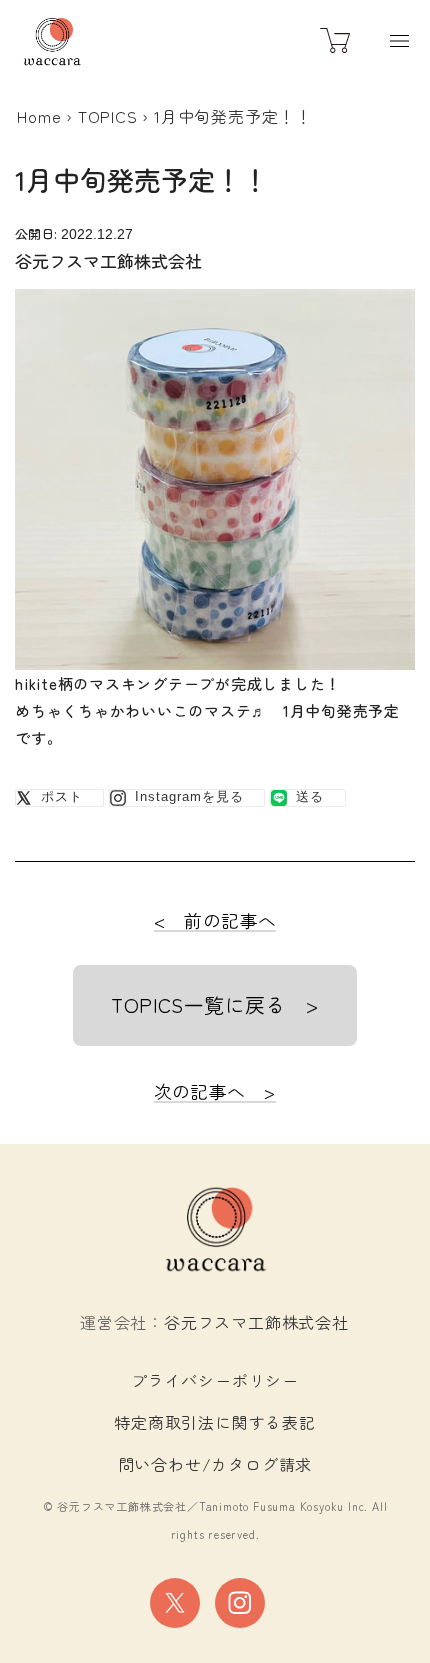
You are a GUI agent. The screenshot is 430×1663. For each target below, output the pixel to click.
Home (39, 116)
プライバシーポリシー (215, 1380)
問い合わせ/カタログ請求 (215, 1464)
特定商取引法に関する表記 (215, 1422)
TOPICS (108, 116)
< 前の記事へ (215, 920)
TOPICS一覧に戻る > (214, 1004)
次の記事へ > (215, 1091)
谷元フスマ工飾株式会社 (256, 1322)
